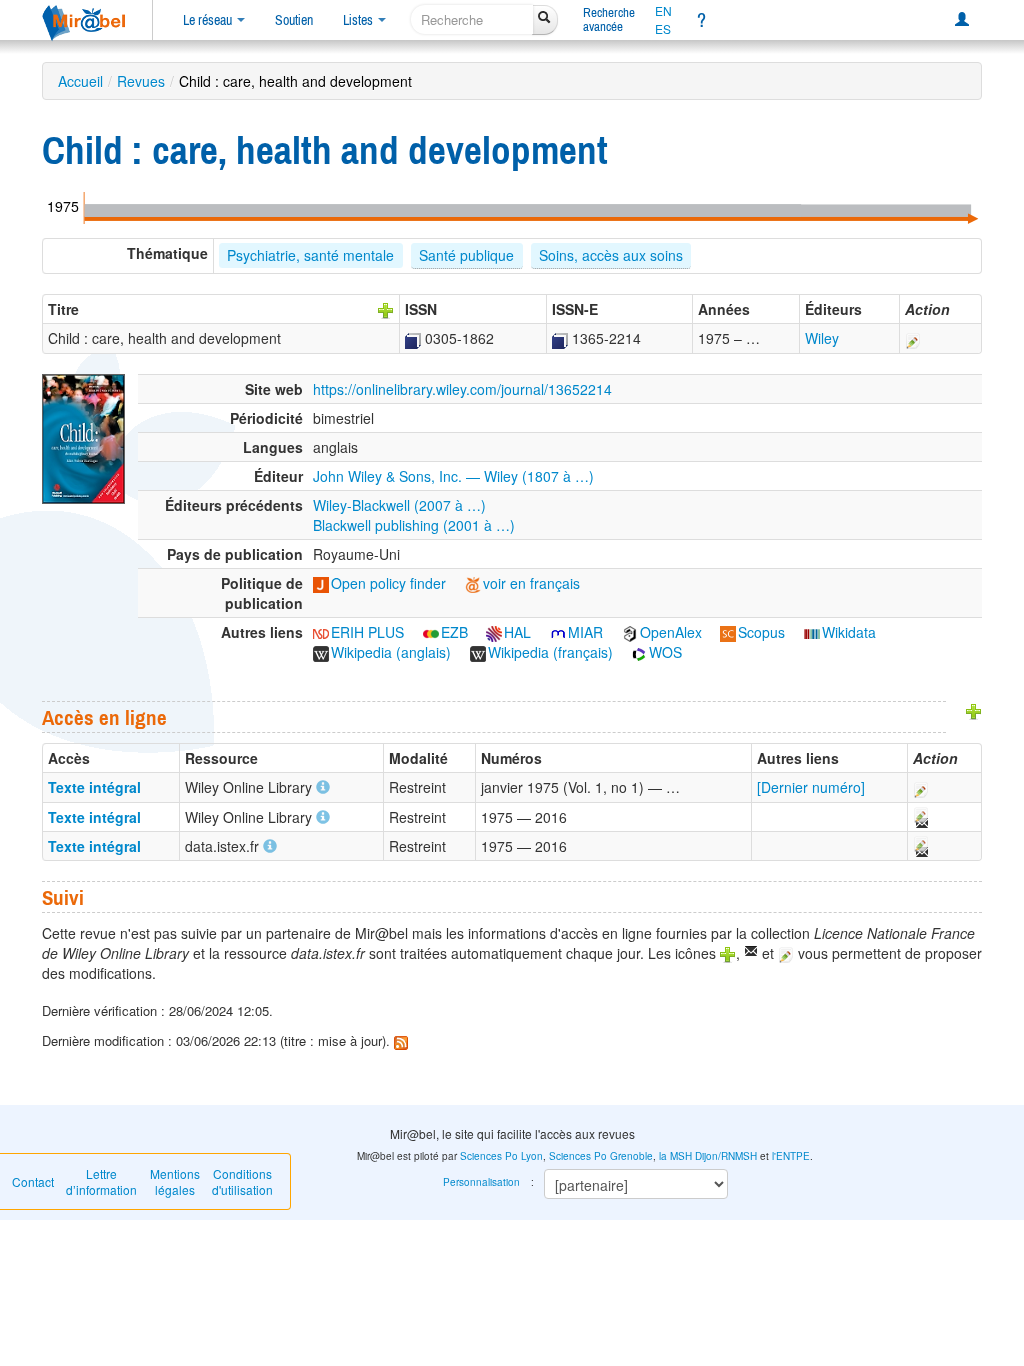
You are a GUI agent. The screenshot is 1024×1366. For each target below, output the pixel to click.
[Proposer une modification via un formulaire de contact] (920, 817)
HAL (517, 632)
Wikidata (849, 632)
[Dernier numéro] (811, 787)
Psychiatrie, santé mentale (310, 255)
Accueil (80, 81)
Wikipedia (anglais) (391, 652)
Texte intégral (94, 787)
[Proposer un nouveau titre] (386, 309)
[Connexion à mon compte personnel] (962, 20)
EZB (454, 632)
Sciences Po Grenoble (601, 1156)
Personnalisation (481, 1182)
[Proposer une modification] (913, 338)
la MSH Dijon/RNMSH (708, 1156)
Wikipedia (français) (550, 652)
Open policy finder (388, 583)
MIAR (585, 632)
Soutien (294, 20)
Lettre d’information (101, 1181)
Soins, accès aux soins (611, 255)
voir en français (531, 583)
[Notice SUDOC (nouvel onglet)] (413, 338)
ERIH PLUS (367, 632)
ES (663, 29)
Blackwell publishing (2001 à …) (414, 525)
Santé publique (466, 255)
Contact (33, 1181)
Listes (359, 20)
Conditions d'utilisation (242, 1181)
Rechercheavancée (609, 19)
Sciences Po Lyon (501, 1156)
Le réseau (209, 20)
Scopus (761, 632)
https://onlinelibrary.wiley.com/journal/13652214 (462, 389)
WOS (665, 652)
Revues (141, 81)
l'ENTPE (791, 1156)
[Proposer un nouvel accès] (974, 709)
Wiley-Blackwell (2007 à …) (399, 505)
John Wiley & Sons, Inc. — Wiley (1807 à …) (453, 476)
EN (663, 11)
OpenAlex (671, 632)
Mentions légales (175, 1181)
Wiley (822, 338)
